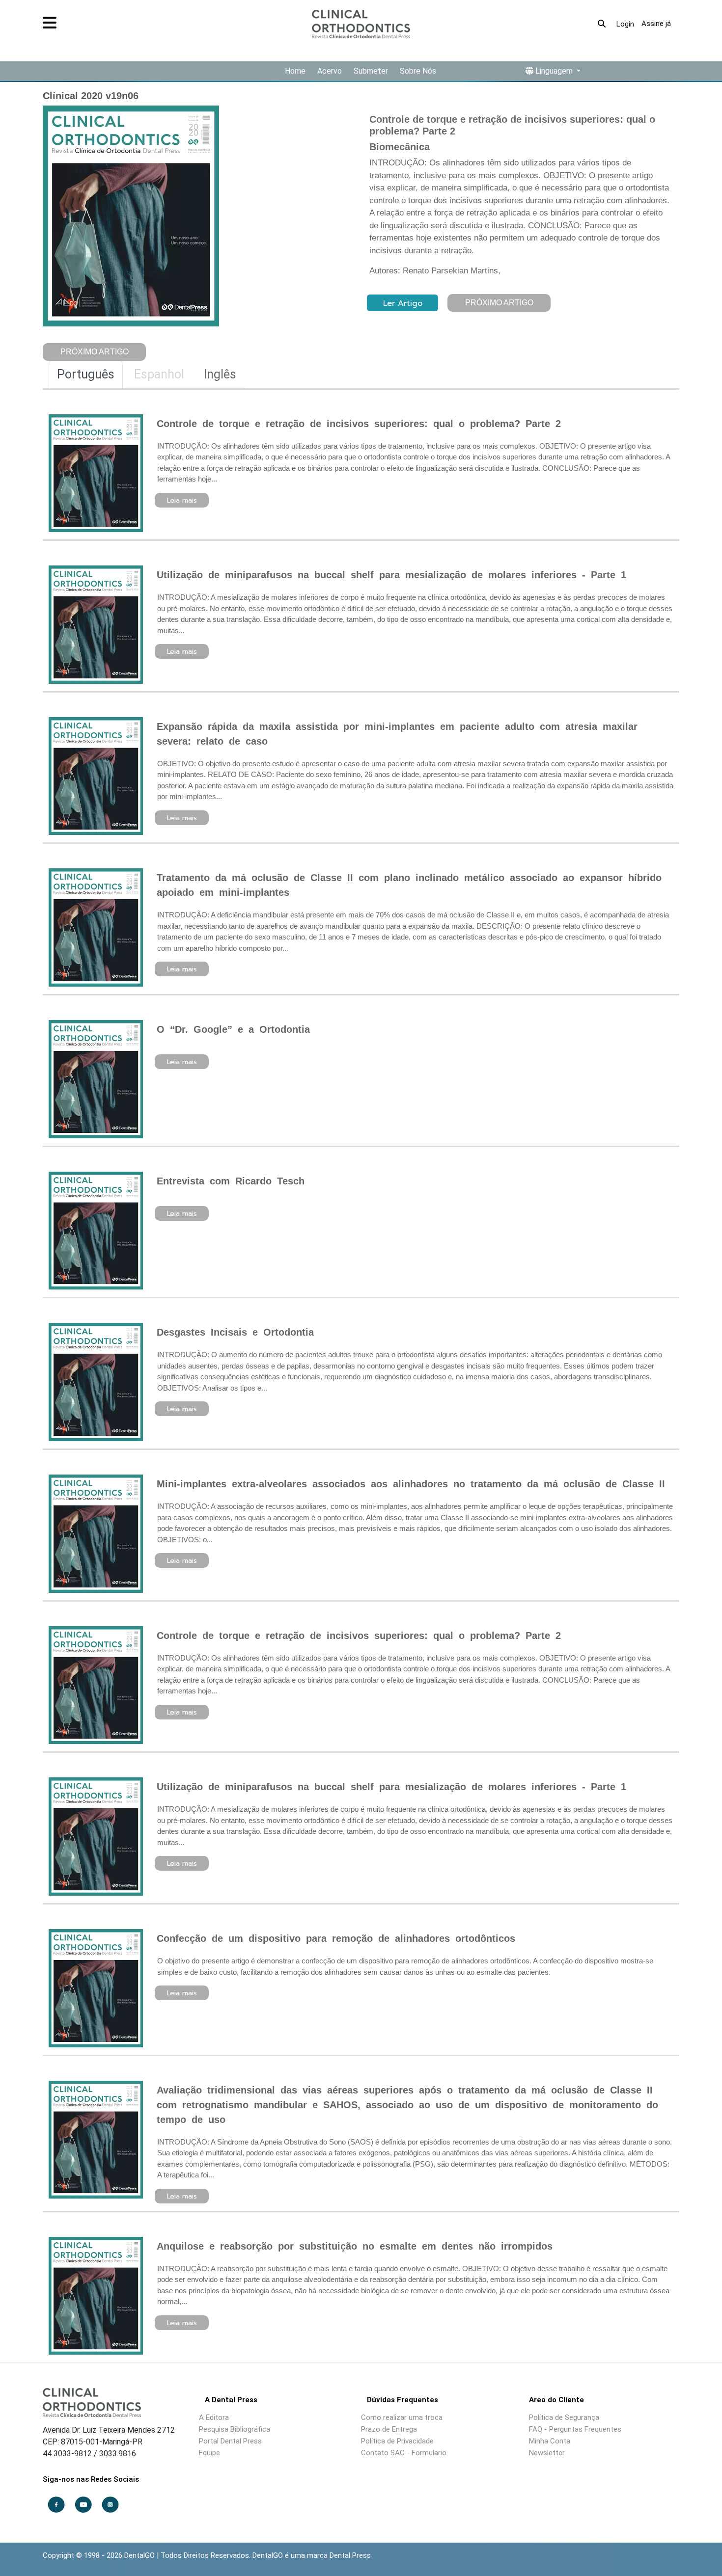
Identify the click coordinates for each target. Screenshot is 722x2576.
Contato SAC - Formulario (404, 2453)
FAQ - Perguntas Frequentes (575, 2429)
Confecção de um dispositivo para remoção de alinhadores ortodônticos (336, 1938)
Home (295, 71)
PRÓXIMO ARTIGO (95, 352)
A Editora (214, 2417)
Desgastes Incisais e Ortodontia (235, 1332)
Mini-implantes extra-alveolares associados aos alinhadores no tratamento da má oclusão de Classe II (411, 1484)
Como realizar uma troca (402, 2417)
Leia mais (182, 500)
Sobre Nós (418, 71)
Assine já (656, 24)
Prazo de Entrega (389, 2429)
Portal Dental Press (230, 2441)
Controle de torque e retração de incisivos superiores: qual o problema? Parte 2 (359, 424)
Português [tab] (86, 374)
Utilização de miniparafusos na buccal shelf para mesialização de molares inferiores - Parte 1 (391, 575)
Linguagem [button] (554, 71)
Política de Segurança (564, 2417)
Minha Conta (550, 2441)
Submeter (371, 71)
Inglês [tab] (220, 374)
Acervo (330, 71)
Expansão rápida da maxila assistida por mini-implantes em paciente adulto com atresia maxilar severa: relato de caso (397, 734)
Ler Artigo (403, 303)
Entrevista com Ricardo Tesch (231, 1181)
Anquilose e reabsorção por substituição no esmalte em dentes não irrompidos (355, 2246)
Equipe (209, 2453)
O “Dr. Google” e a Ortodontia (233, 1029)
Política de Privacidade (397, 2441)
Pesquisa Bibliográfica (235, 2429)
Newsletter (547, 2453)
